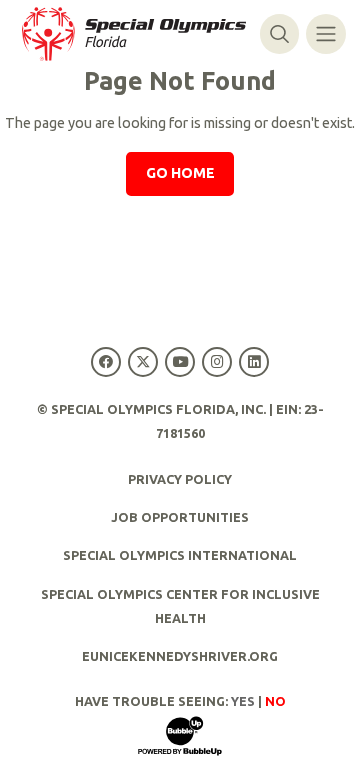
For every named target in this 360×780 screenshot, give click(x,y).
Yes (243, 701)
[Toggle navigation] (325, 33)
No (275, 701)
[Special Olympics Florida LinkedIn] (254, 361)
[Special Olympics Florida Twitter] (142, 361)
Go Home (180, 173)
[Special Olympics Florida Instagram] (217, 361)
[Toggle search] (279, 33)
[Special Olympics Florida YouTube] (179, 361)
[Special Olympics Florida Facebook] (105, 361)
